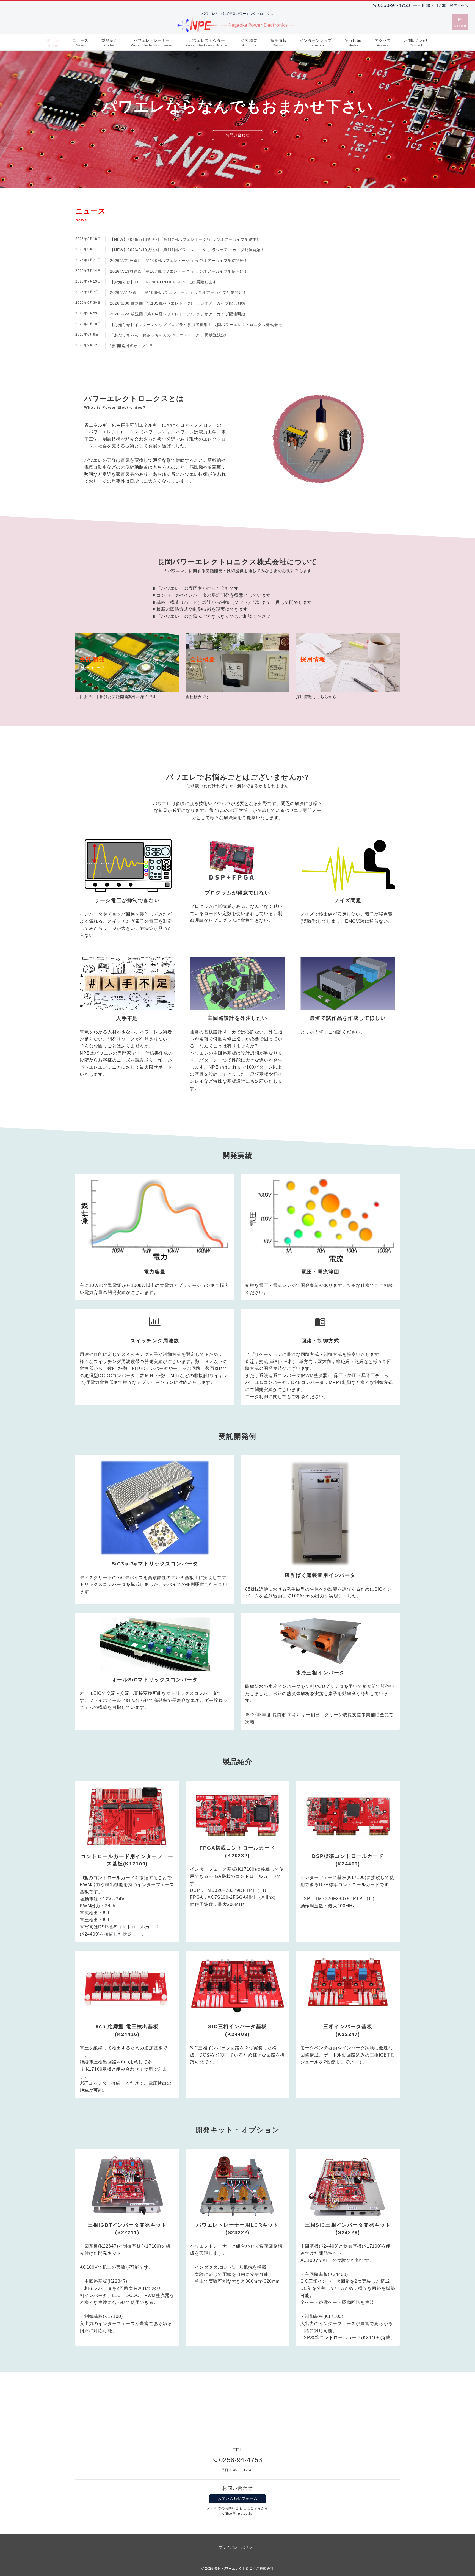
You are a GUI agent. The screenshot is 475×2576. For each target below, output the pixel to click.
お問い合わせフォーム (237, 2498)
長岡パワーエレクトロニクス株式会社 (244, 2568)
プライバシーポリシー (237, 2547)
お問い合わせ (237, 135)
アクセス (461, 6)
